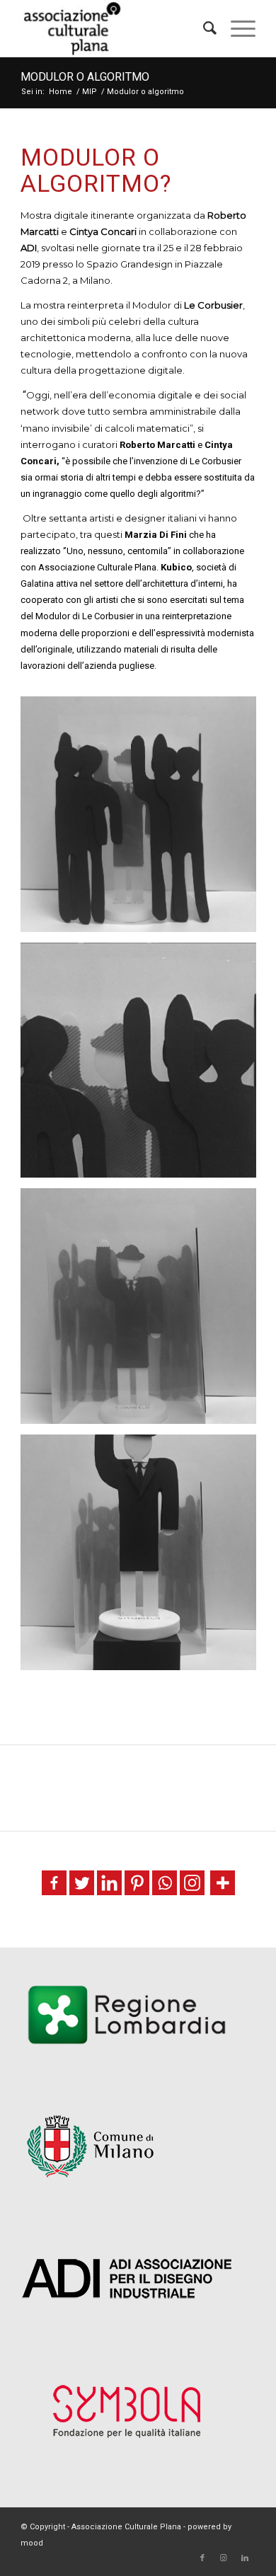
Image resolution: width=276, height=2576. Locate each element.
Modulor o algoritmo (85, 77)
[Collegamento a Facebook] (202, 2558)
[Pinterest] (137, 1883)
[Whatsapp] (165, 1883)
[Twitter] (82, 1883)
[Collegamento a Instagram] (224, 2558)
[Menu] (236, 28)
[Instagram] (192, 1883)
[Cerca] (203, 28)
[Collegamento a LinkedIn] (245, 2558)
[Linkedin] (109, 1883)
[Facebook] (54, 1883)
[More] (223, 1883)
